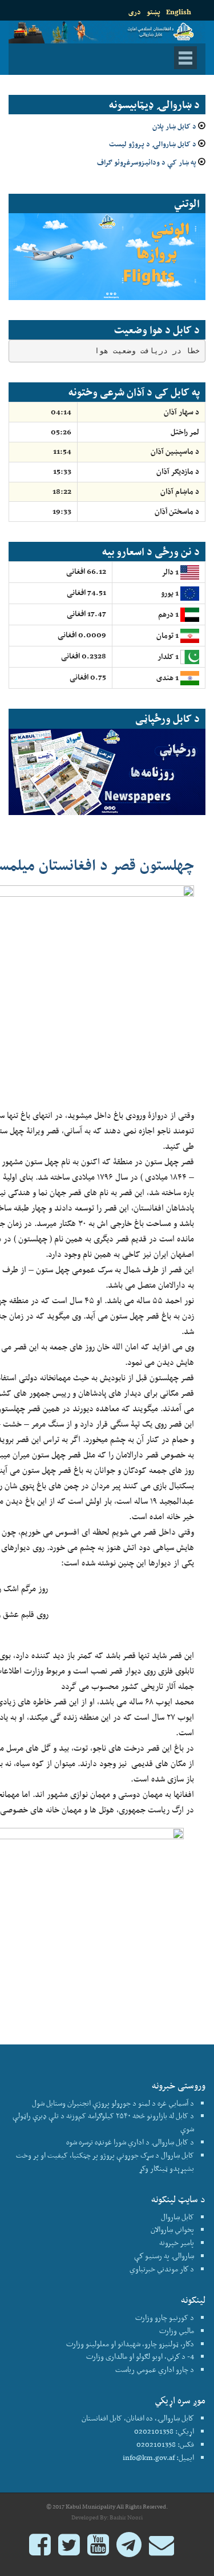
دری (135, 12)
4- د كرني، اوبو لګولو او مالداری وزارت (140, 2356)
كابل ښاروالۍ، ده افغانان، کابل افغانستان (138, 2418)
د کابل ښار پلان (174, 126)
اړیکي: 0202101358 (164, 2431)
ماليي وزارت (177, 2331)
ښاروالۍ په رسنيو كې (164, 2256)
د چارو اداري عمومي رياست (155, 2369)
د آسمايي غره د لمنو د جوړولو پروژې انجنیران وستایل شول (113, 2103)
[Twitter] (69, 2550)
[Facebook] (40, 2550)
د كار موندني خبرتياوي (162, 2269)
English (179, 12)
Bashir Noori (126, 2517)
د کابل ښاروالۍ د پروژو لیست (153, 144)
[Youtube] (98, 2550)
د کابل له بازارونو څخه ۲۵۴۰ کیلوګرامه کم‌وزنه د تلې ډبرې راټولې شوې (103, 2122)
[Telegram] (129, 2550)
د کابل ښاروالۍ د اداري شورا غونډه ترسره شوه (130, 2142)
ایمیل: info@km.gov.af (158, 2457)
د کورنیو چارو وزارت (165, 2317)
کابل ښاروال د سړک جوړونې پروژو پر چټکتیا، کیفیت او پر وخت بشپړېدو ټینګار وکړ (105, 2162)
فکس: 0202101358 (165, 2444)
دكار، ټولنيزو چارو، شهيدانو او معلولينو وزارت (130, 2344)
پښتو (154, 12)
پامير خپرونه (177, 2242)
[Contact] (161, 2550)
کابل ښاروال (177, 2217)
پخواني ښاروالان (172, 2229)
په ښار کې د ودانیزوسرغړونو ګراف (147, 162)
